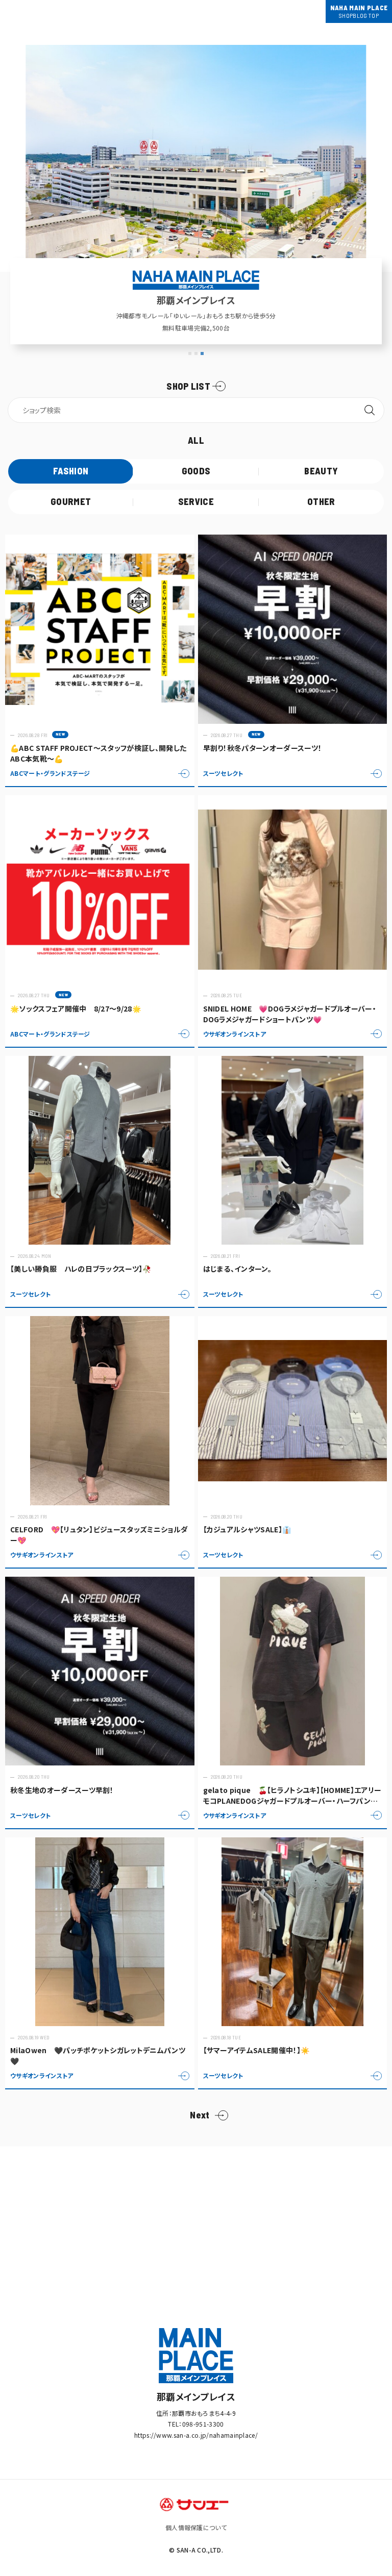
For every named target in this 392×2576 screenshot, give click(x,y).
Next (200, 2115)
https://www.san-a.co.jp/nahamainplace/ (196, 2435)
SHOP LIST (188, 386)
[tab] (190, 353)
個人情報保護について (196, 2527)
